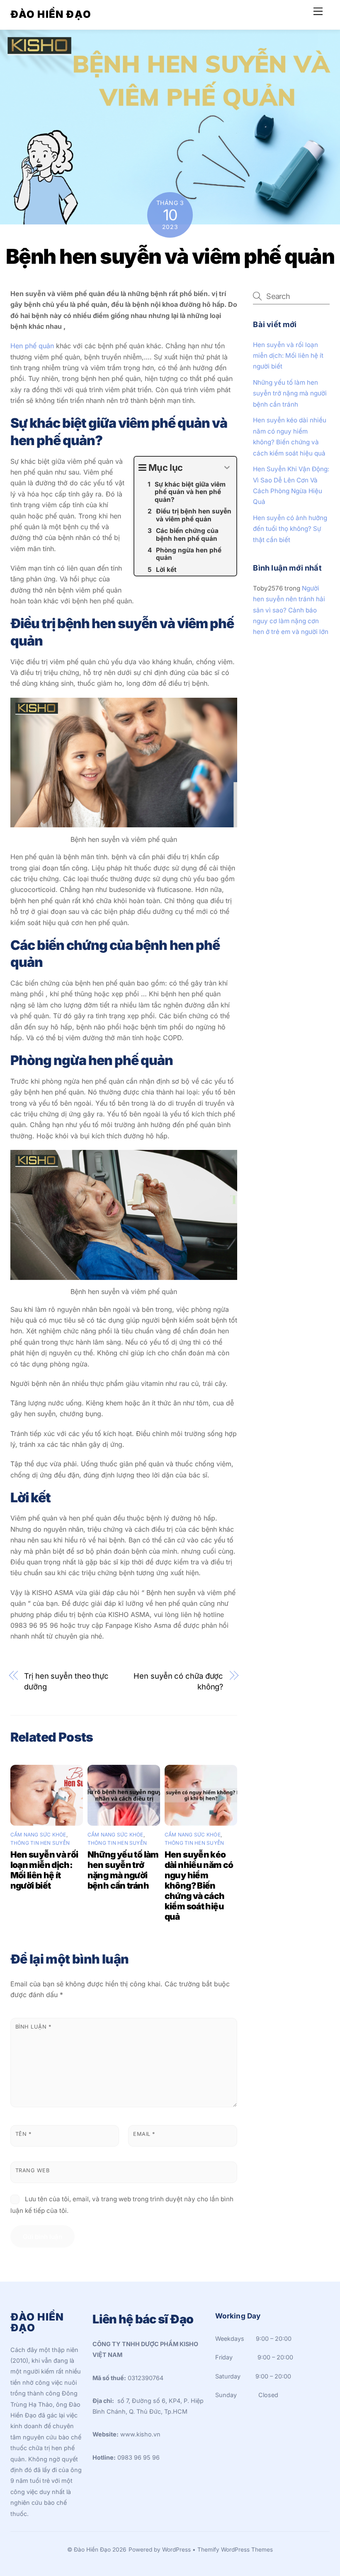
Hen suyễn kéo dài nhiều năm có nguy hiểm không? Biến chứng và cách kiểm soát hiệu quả (199, 1886)
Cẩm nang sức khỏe (38, 1835)
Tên (23, 2134)
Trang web (33, 2170)
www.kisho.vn (140, 2434)
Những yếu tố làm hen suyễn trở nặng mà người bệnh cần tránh (123, 1870)
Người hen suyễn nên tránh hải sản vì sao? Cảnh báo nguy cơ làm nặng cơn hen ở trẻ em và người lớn (291, 610)
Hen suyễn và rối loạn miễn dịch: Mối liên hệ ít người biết (44, 1870)
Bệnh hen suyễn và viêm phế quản (170, 256)
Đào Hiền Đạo (92, 2549)
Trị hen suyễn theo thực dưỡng (66, 1681)
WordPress (176, 2549)
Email (144, 2134)
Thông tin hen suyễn (40, 1843)
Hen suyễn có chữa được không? (178, 1681)
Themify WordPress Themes (235, 2549)
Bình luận (33, 2027)
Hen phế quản (32, 346)
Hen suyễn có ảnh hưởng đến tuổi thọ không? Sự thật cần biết (290, 529)
